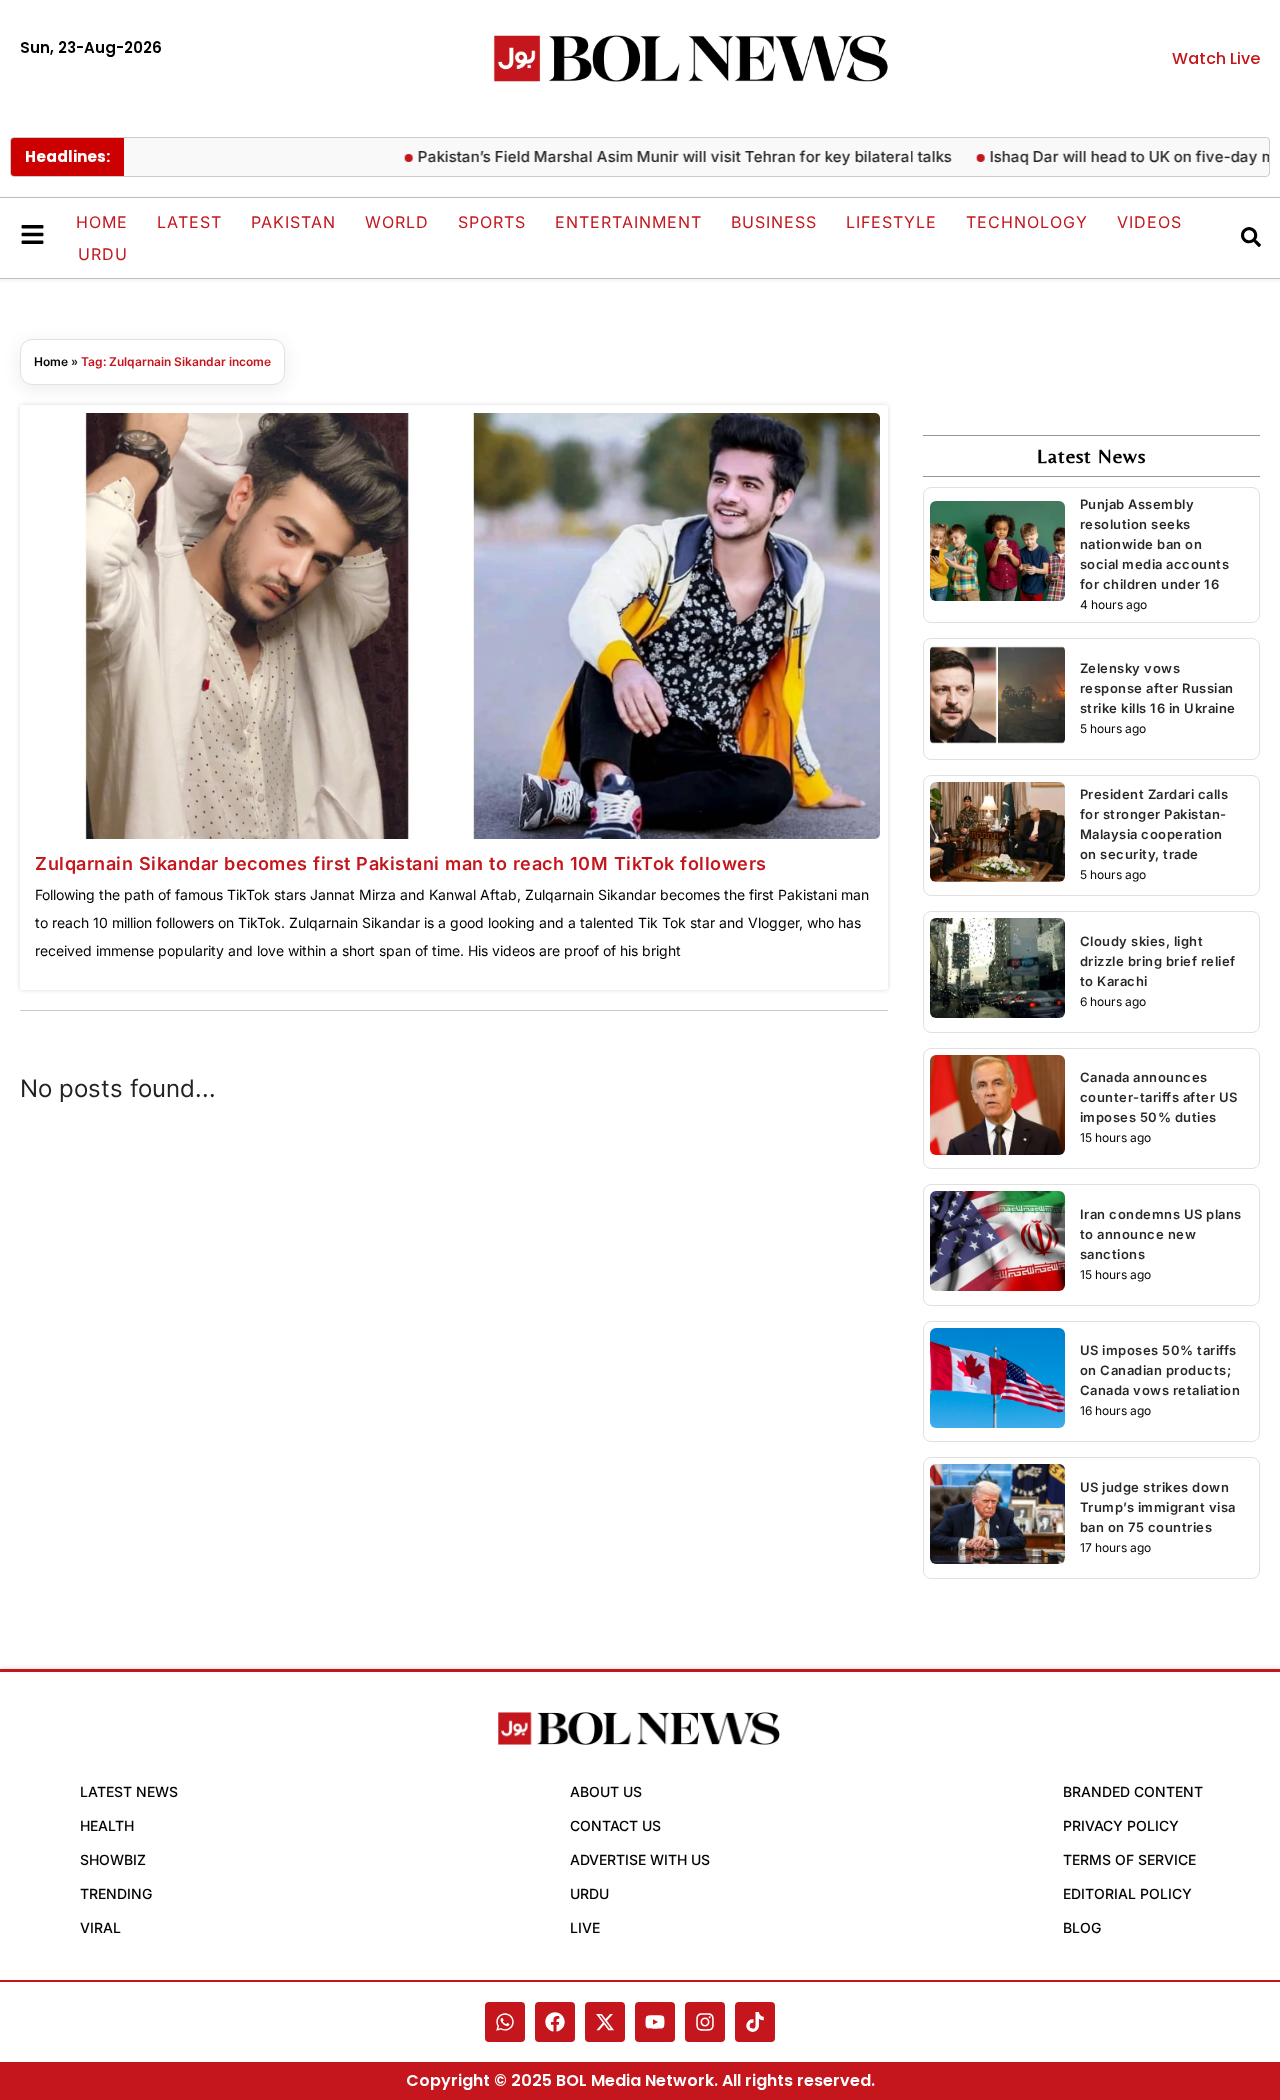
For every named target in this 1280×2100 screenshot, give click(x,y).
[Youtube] (655, 2022)
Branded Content (1133, 1791)
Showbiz (113, 1859)
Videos (1149, 222)
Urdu (103, 254)
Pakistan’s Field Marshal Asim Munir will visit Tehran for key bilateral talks (651, 156)
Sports (492, 222)
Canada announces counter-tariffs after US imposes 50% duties (1159, 1097)
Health (107, 1825)
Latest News (129, 1791)
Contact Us (615, 1825)
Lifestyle (891, 222)
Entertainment (628, 222)
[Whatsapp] (505, 2022)
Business (774, 222)
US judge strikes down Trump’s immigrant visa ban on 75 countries (1158, 1507)
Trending (116, 1893)
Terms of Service (1129, 1859)
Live (585, 1927)
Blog (1082, 1927)
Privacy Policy (1121, 1825)
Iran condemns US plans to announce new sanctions (1161, 1234)
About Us (606, 1791)
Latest (189, 222)
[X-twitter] (605, 2022)
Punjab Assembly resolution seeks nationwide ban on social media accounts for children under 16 (1155, 544)
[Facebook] (555, 2022)
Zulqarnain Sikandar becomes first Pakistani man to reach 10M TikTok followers (401, 863)
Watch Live (1216, 58)
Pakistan (293, 222)
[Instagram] (705, 2022)
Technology (1027, 222)
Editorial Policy (1127, 1893)
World (397, 222)
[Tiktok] (755, 2022)
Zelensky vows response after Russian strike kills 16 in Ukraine (1158, 688)
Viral (100, 1927)
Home (102, 222)
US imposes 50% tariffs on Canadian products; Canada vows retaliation (1160, 1370)
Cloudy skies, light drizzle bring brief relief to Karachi (1158, 961)
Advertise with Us (640, 1859)
